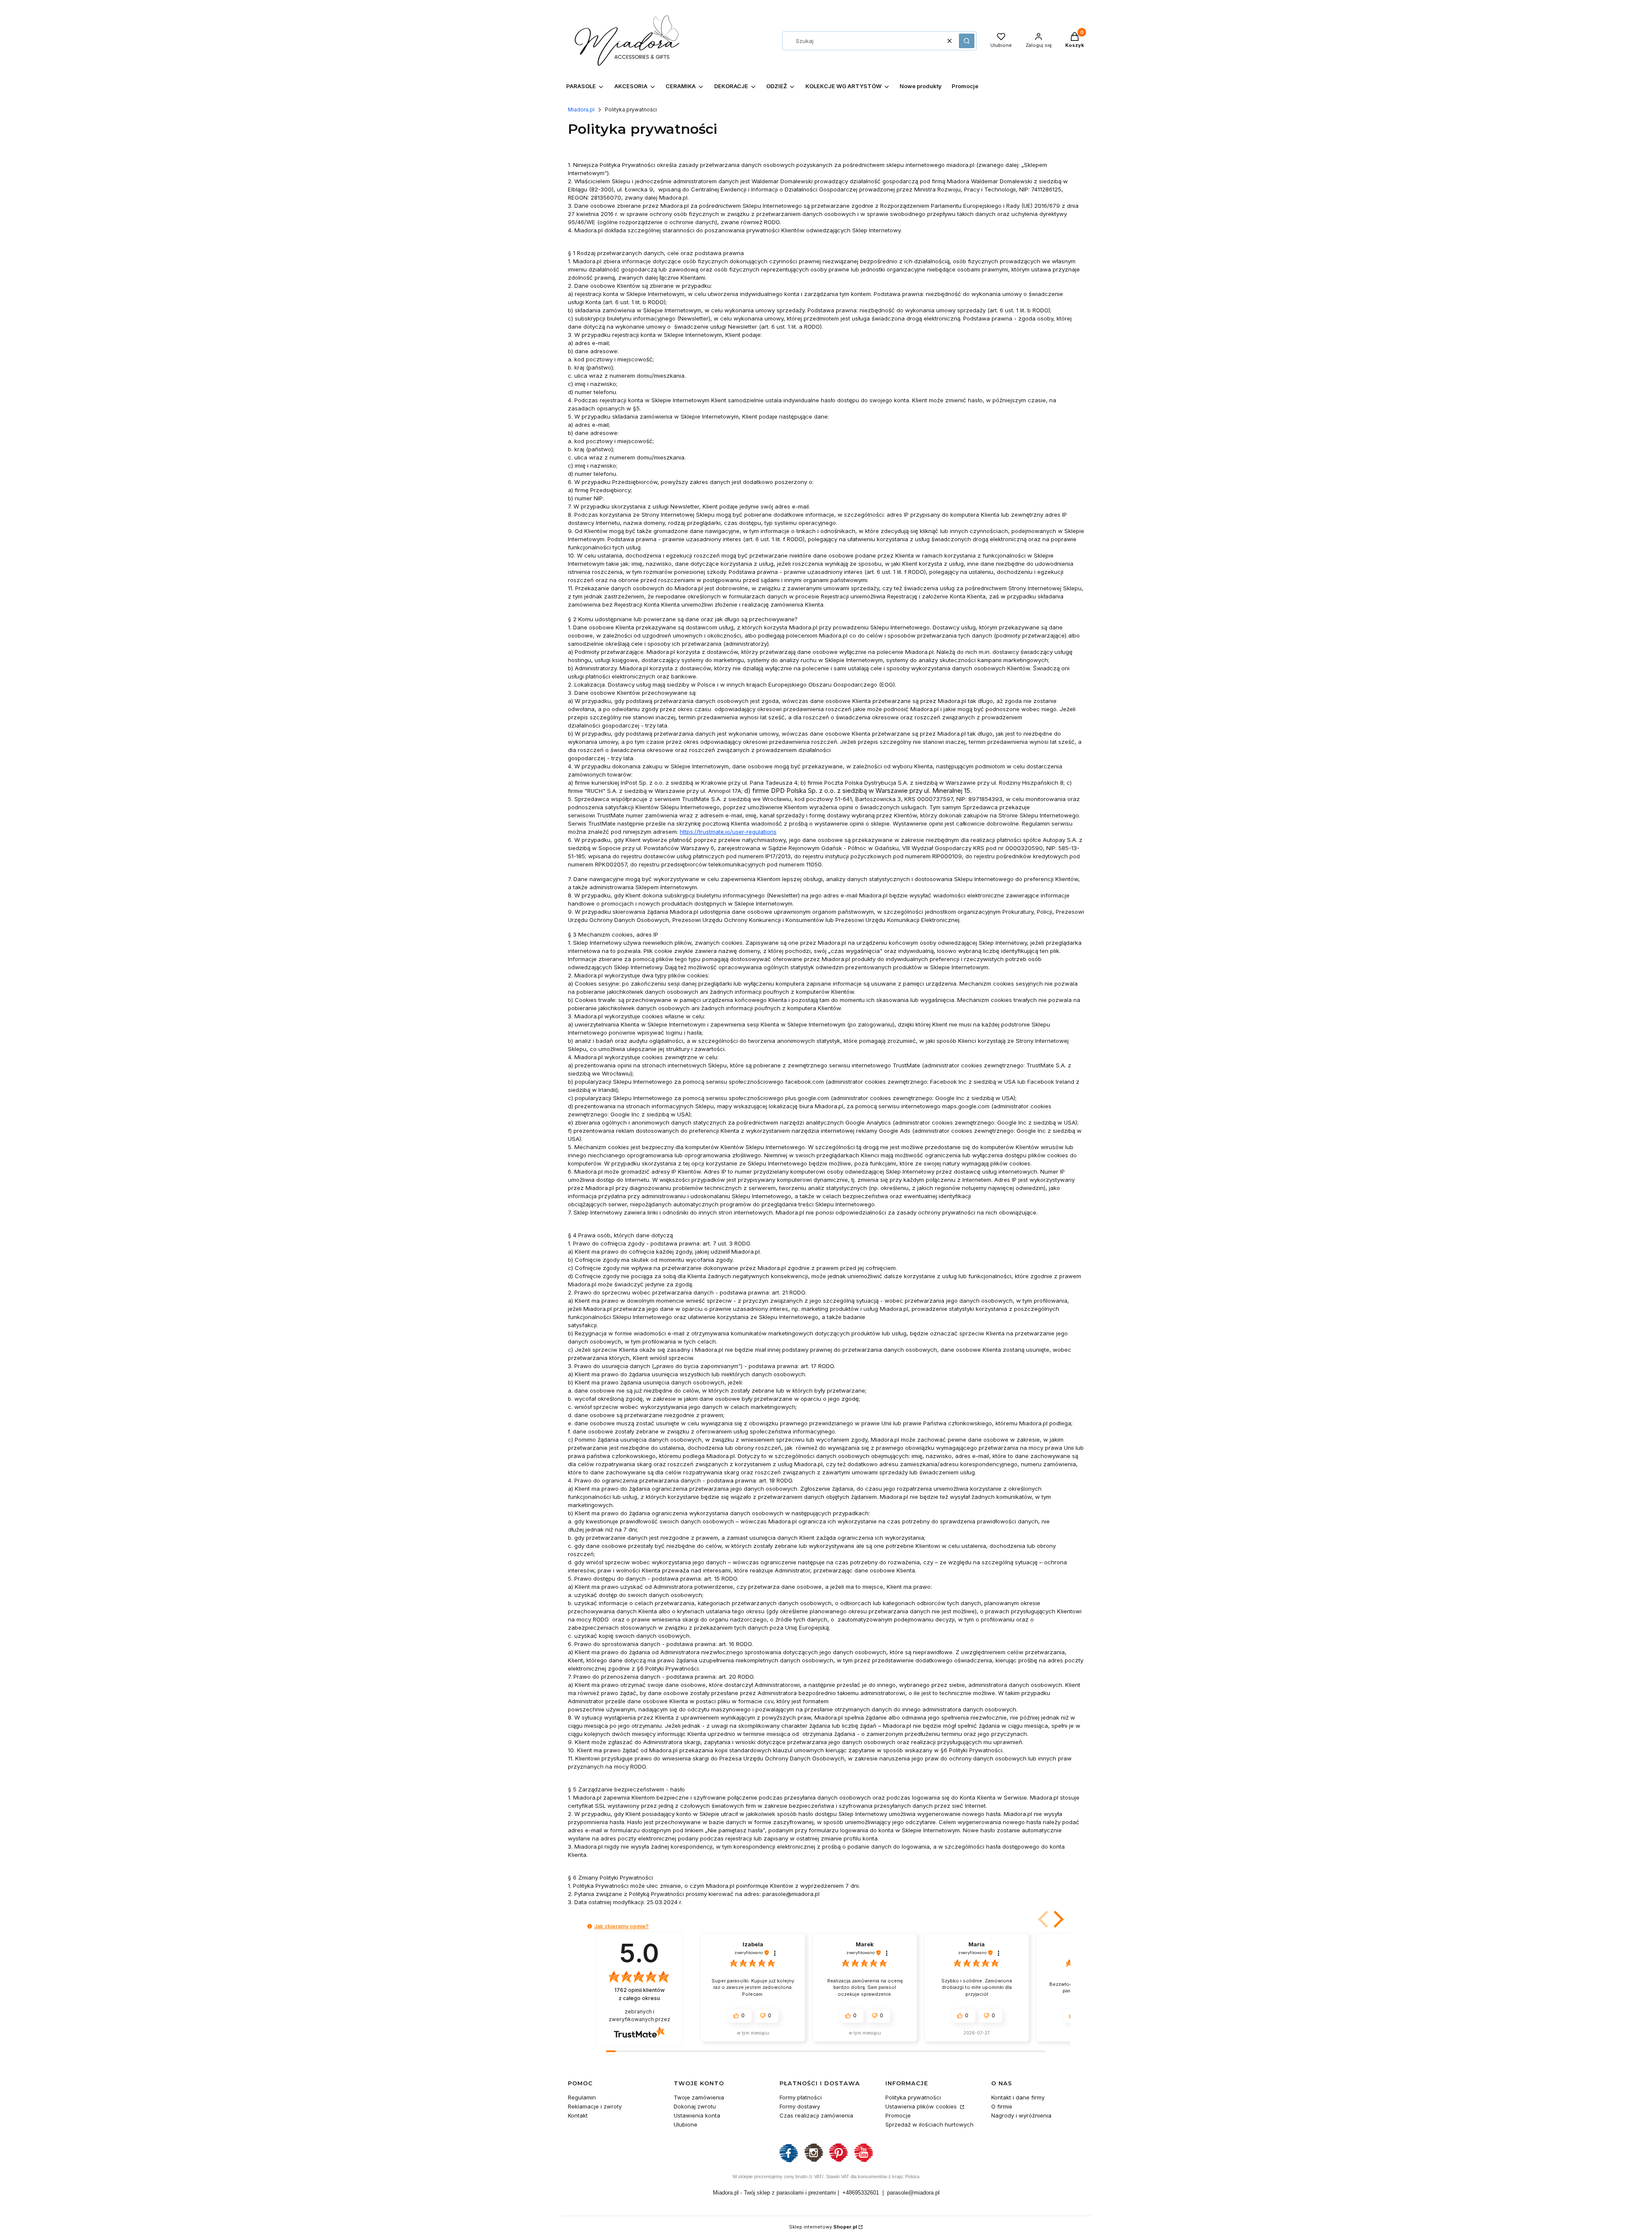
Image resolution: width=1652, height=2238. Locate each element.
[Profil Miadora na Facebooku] (789, 2161)
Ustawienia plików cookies (922, 2106)
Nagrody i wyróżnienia (1021, 2115)
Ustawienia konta (697, 2115)
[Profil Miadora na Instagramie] (814, 2161)
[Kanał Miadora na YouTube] (863, 2161)
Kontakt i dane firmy (1018, 2097)
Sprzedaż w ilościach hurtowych (929, 2124)
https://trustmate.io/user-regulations (728, 832)
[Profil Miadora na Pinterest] (838, 2161)
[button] (967, 41)
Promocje (898, 2115)
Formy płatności (801, 2097)
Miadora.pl (581, 109)
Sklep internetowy (823, 2227)
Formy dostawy (800, 2106)
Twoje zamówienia (699, 2097)
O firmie (1002, 2106)
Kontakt (578, 2115)
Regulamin (582, 2097)
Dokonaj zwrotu (695, 2106)
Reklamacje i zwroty (595, 2106)
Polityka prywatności (913, 2097)
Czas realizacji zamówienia (816, 2115)
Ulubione (686, 2124)
